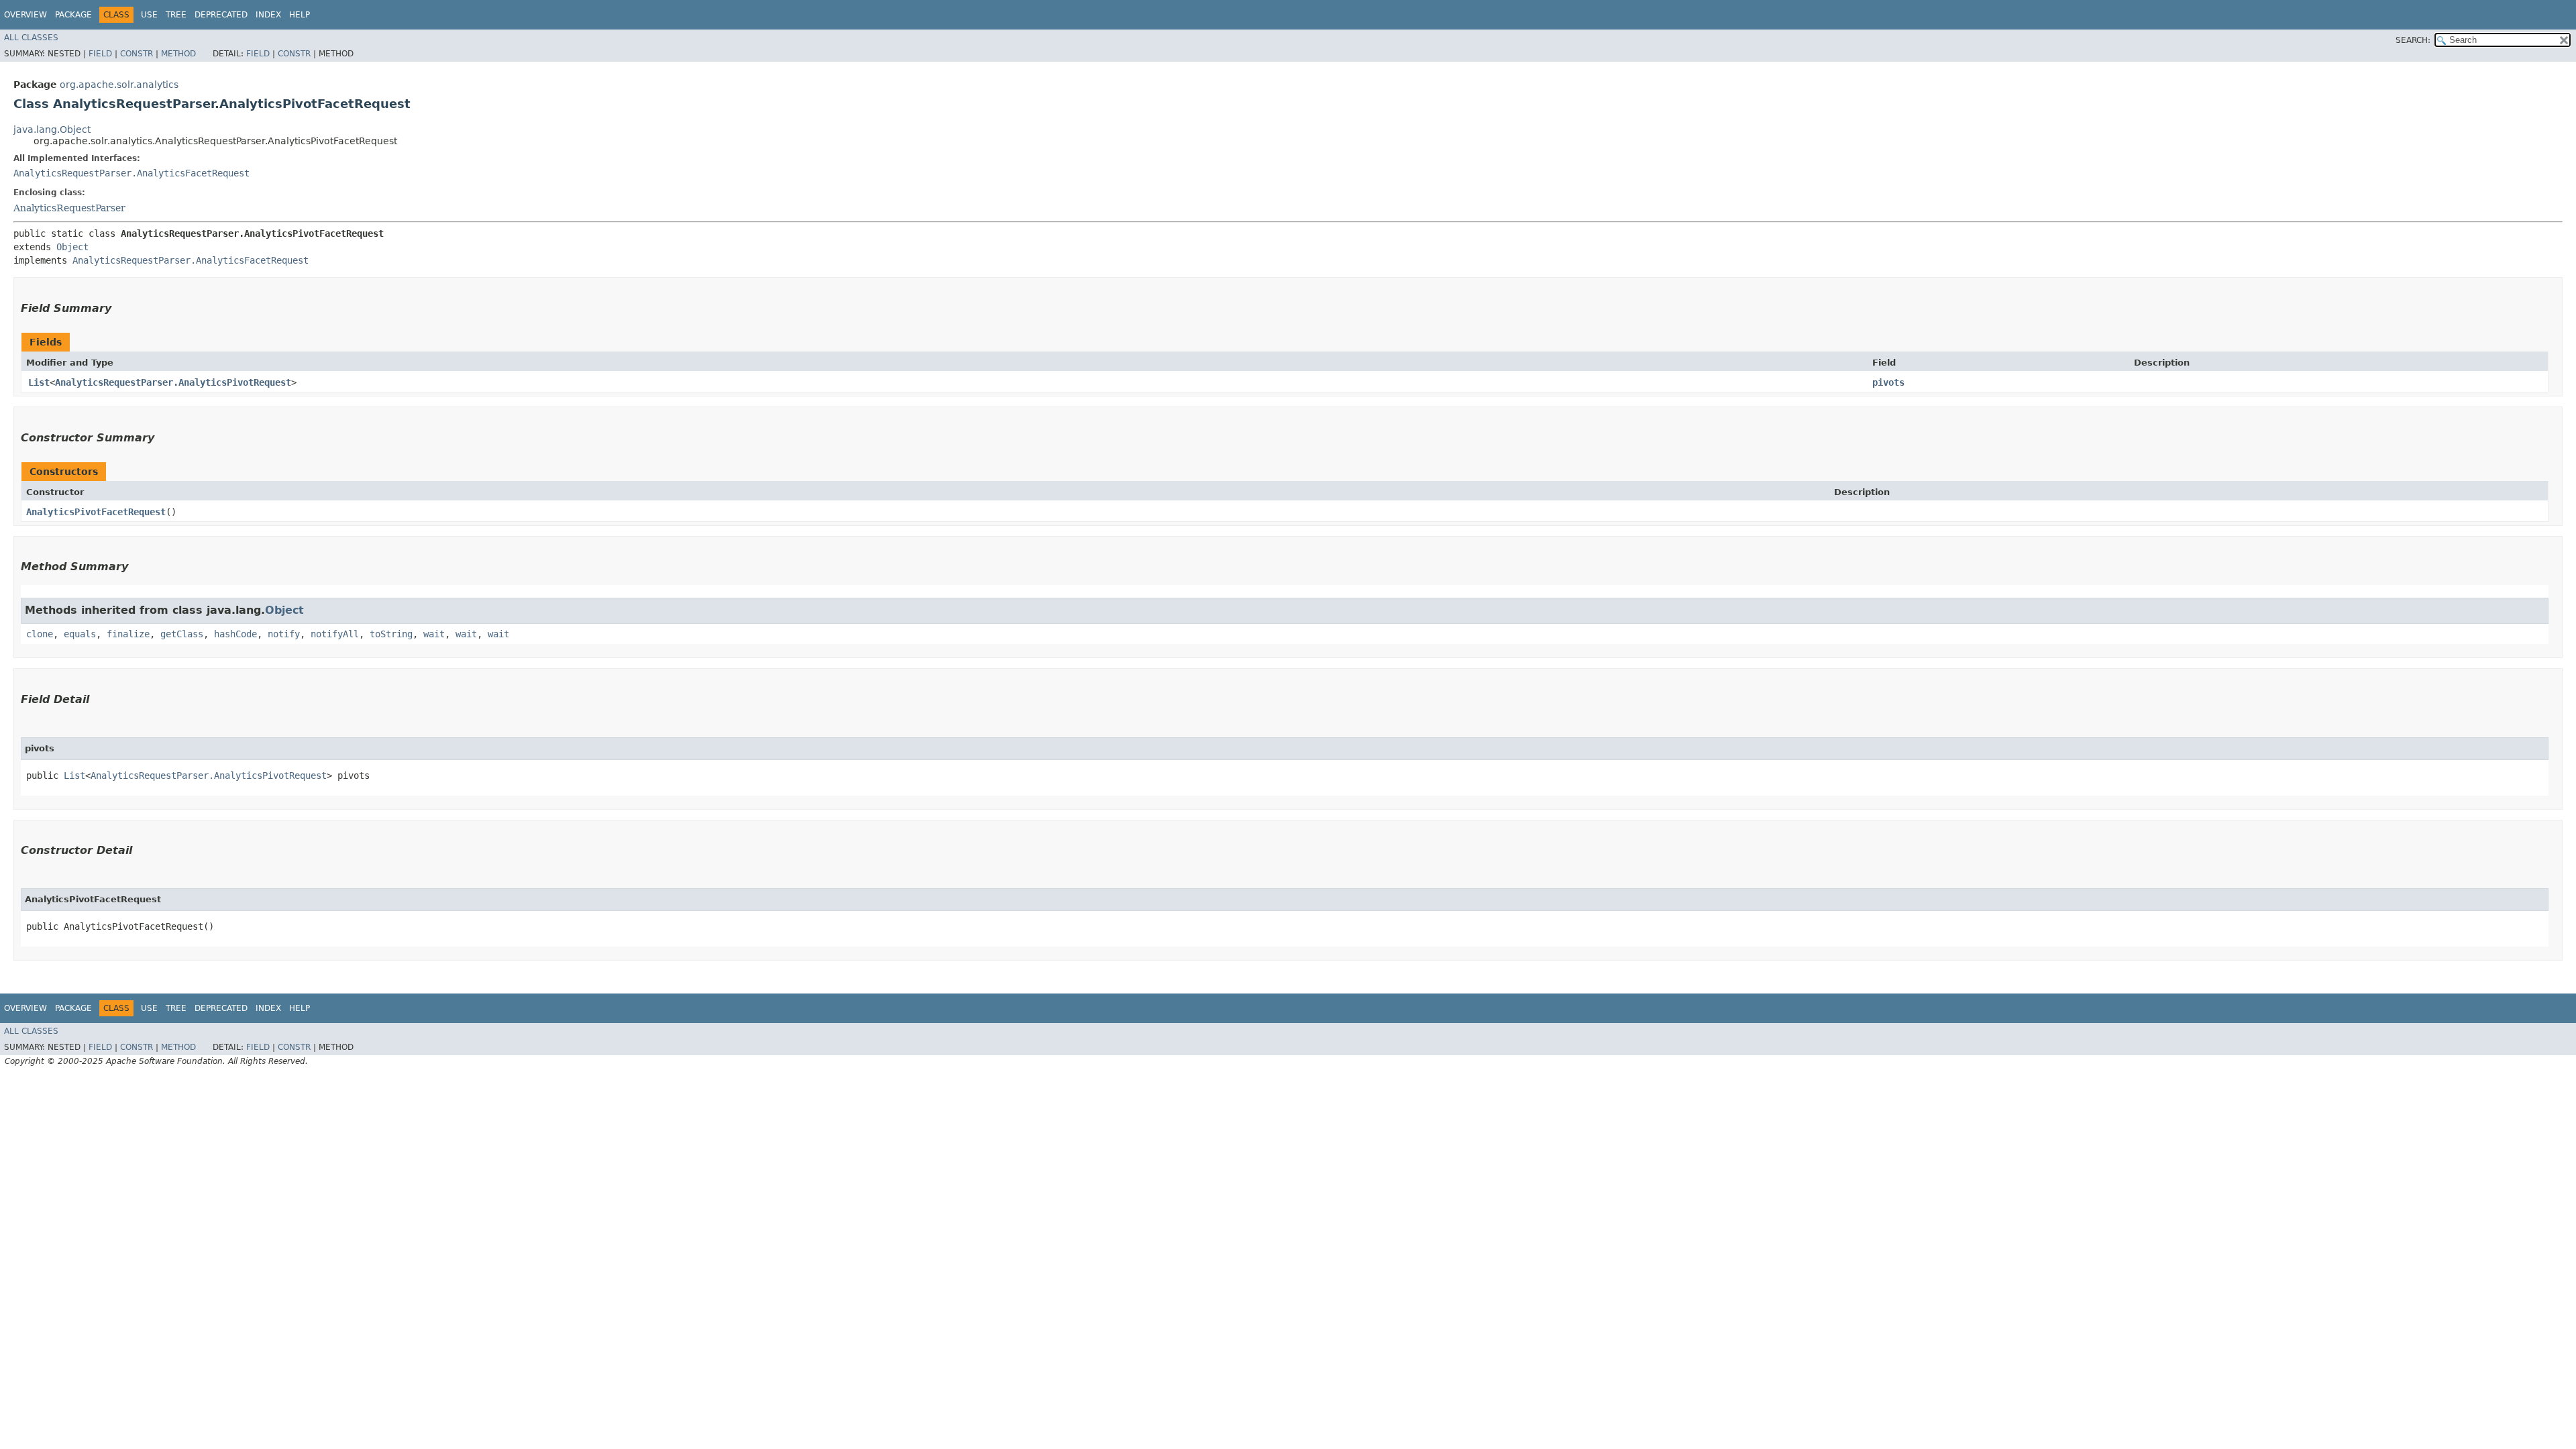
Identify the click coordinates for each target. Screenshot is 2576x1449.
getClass (182, 634)
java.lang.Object (52, 129)
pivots (1888, 382)
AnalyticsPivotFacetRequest (96, 512)
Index (268, 15)
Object (72, 247)
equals (80, 634)
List (39, 382)
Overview (25, 15)
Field (100, 54)
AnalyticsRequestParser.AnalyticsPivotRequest (173, 382)
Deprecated (221, 15)
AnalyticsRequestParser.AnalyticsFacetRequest (131, 173)
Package (73, 15)
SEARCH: (2413, 40)
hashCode (235, 634)
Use (149, 15)
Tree (176, 15)
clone (40, 634)
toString (391, 634)
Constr (137, 54)
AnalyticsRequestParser (69, 208)
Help (300, 15)
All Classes (31, 38)
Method (178, 54)
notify (284, 634)
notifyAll (335, 634)
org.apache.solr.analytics (119, 85)
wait (434, 634)
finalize (128, 634)
